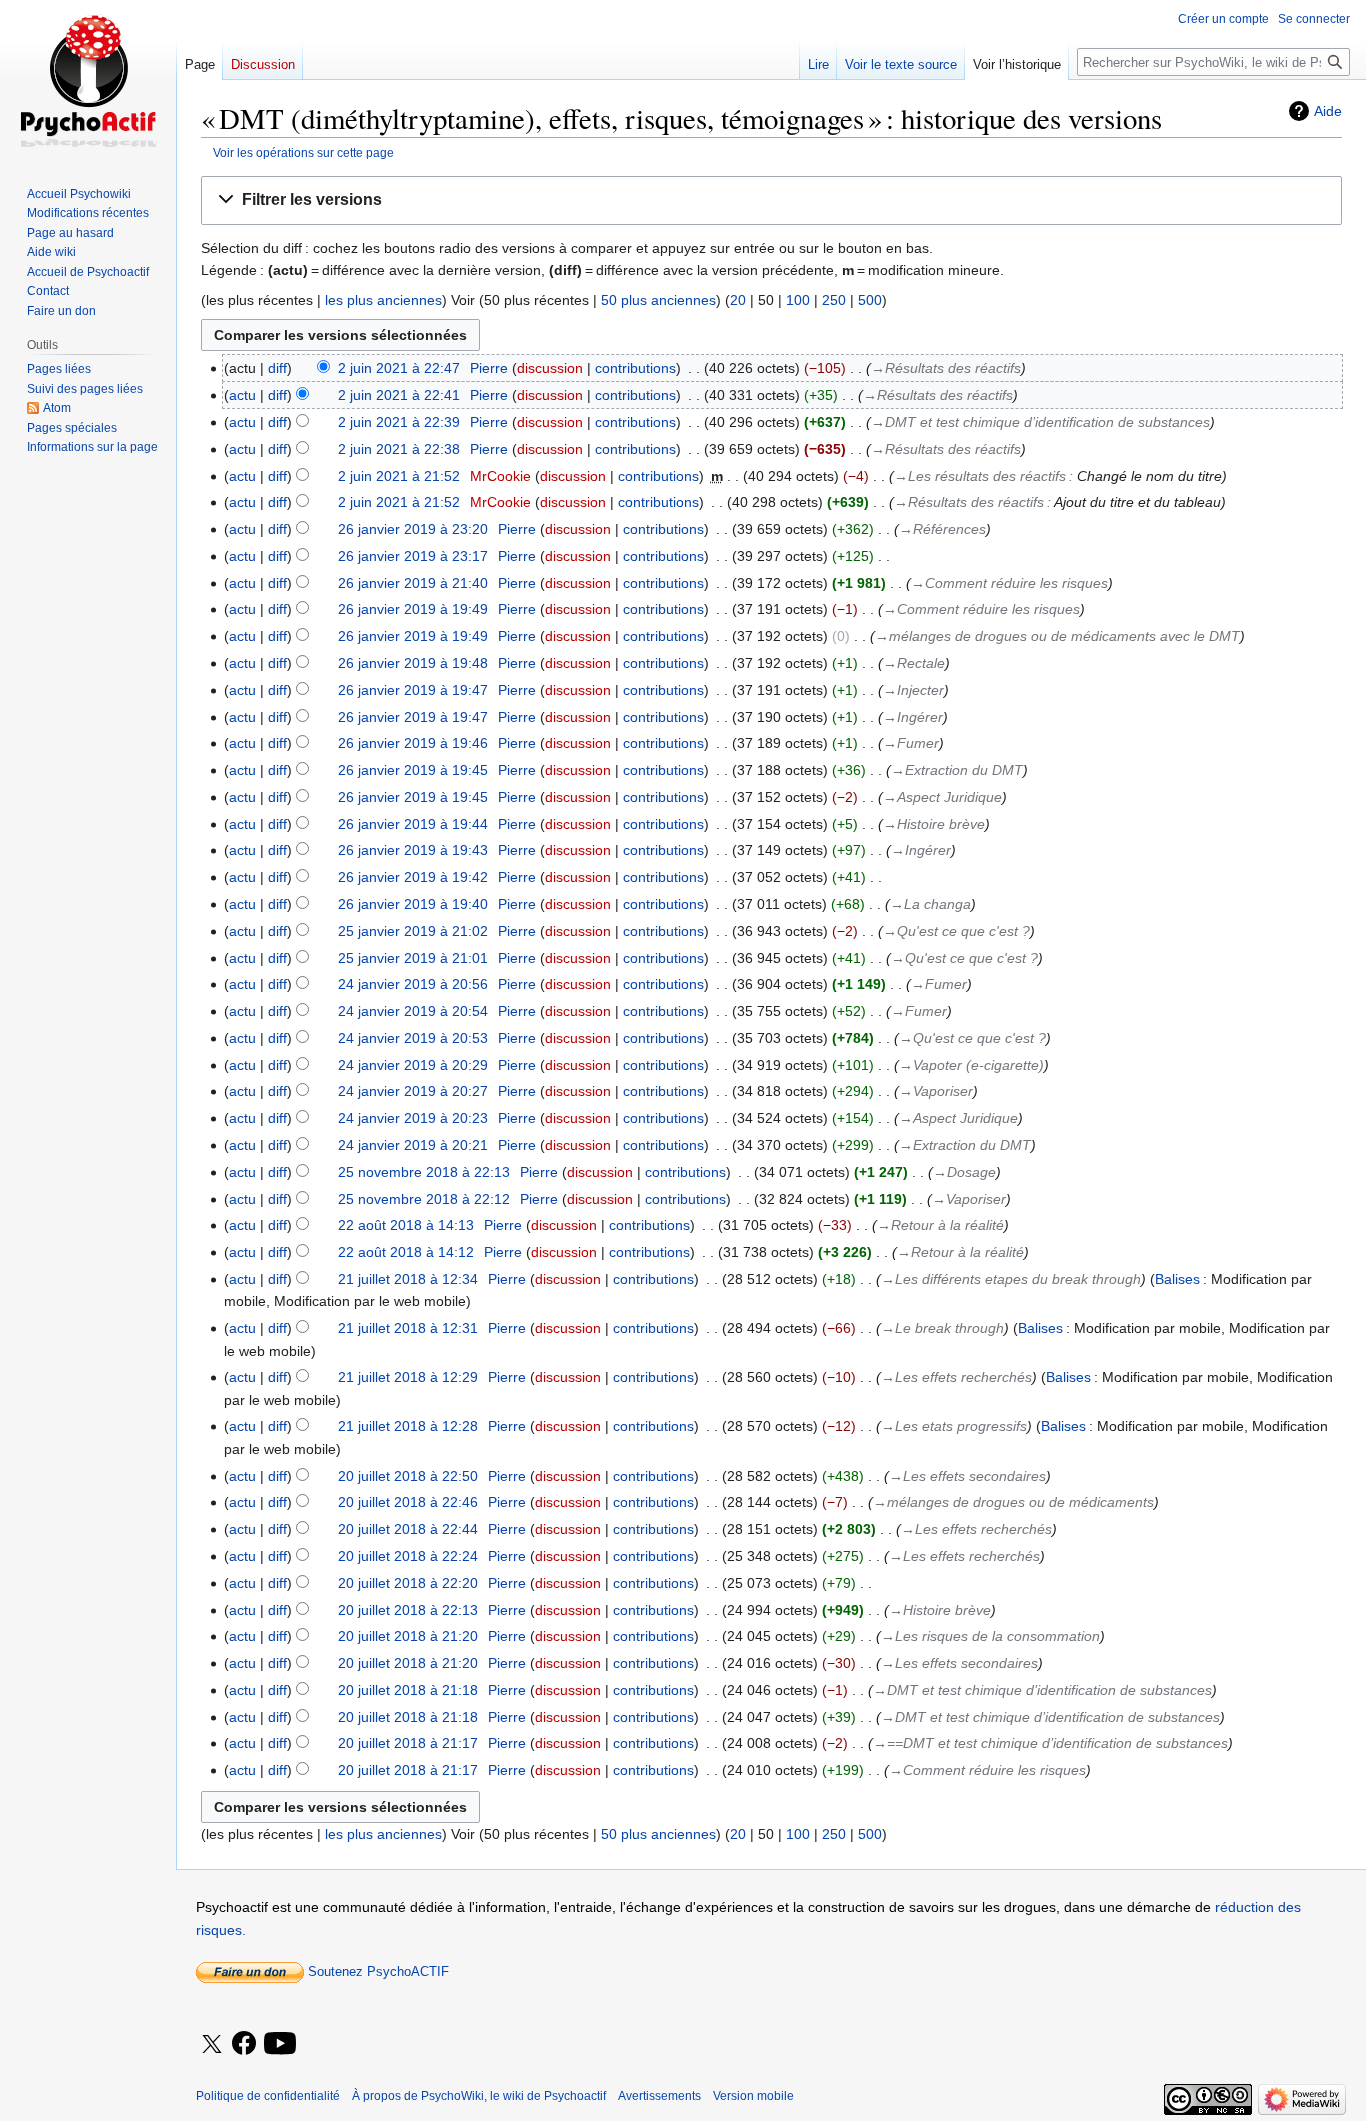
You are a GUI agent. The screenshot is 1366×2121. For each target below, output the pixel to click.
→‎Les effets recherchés (956, 1377)
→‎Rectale (914, 663)
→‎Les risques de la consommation (990, 1636)
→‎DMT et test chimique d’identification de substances (1040, 422)
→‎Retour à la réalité (940, 1225)
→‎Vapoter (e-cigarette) (971, 1065)
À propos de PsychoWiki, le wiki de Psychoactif (479, 2096)
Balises (1177, 1279)
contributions (635, 368)
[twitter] (212, 2056)
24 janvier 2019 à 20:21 (413, 1145)
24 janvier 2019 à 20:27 (413, 1091)
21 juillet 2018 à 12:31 (408, 1328)
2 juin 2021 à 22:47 (399, 368)
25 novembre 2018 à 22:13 (424, 1172)
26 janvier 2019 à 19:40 (413, 904)
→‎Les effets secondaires (967, 1476)
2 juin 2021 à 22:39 (399, 422)
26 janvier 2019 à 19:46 (413, 743)
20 (738, 300)
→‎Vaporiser (936, 1091)
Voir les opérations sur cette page (303, 152)
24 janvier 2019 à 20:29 (413, 1065)
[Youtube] (281, 2056)
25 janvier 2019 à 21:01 (413, 958)
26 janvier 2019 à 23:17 (413, 556)
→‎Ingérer (913, 717)
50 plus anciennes (658, 300)
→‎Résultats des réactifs (946, 368)
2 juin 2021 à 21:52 (399, 476)
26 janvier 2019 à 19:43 (413, 850)
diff (277, 368)
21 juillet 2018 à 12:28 (408, 1426)
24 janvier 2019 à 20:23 (413, 1118)
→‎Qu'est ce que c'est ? (956, 931)
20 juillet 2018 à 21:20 (408, 1636)
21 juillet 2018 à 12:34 (408, 1279)
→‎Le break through (942, 1328)
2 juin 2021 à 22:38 (399, 449)
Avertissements (659, 2096)
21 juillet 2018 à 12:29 (408, 1377)
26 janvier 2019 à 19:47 (413, 690)
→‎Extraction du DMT (957, 770)
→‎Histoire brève (934, 824)
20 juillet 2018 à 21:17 (408, 1743)
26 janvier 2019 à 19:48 (413, 663)
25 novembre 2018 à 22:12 (424, 1199)
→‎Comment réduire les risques (1009, 583)
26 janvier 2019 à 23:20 (413, 529)
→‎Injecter (913, 690)
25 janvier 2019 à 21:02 (413, 931)
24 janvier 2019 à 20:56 (413, 984)
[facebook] (245, 2044)
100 (798, 300)
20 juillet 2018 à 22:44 (408, 1529)
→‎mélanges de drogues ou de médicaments (1013, 1502)
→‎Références (942, 529)
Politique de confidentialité (268, 2096)
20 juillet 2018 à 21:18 (408, 1690)
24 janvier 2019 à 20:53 (413, 1038)
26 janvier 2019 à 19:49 (413, 609)
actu (242, 395)
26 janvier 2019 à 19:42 (413, 877)
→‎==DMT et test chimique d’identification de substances (1050, 1743)
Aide (1328, 111)
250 (834, 300)
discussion (550, 368)
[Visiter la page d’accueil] (88, 80)
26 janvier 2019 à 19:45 (413, 770)
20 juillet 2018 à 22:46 (408, 1502)
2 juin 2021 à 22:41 (399, 395)
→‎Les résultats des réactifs (980, 476)
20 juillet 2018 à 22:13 (408, 1610)
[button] (771, 200)
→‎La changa (930, 904)
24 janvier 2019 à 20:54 (413, 1011)
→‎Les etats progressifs (954, 1426)
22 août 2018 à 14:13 (406, 1225)
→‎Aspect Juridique (942, 797)
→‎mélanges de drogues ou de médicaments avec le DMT (1057, 636)
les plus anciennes (383, 300)
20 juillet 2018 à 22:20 (408, 1583)
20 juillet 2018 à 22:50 (408, 1476)
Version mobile (753, 2096)
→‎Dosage (964, 1172)
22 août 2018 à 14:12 (406, 1252)
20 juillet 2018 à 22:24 (408, 1556)
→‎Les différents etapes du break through (1011, 1279)
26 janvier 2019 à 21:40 (413, 583)
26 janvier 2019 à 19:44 (413, 824)
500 (870, 300)
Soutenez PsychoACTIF (376, 1971)
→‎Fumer (911, 743)
